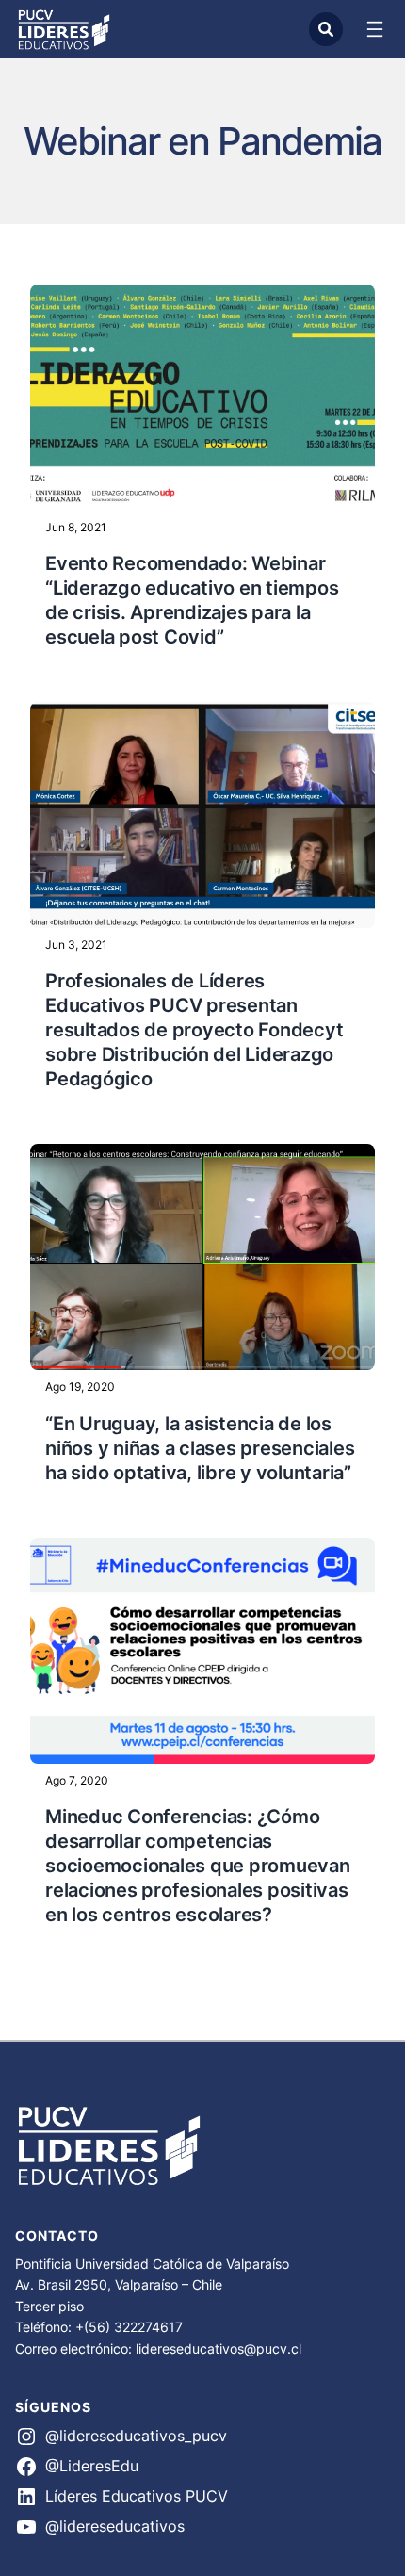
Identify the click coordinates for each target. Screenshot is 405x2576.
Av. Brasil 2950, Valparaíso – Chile (119, 2284)
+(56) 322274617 (129, 2327)
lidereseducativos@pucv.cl (219, 2348)
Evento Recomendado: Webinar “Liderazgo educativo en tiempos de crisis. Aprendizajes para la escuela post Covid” (192, 600)
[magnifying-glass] (326, 29)
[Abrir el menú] (375, 29)
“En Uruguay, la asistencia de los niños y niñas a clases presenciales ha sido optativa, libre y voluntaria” (200, 1448)
